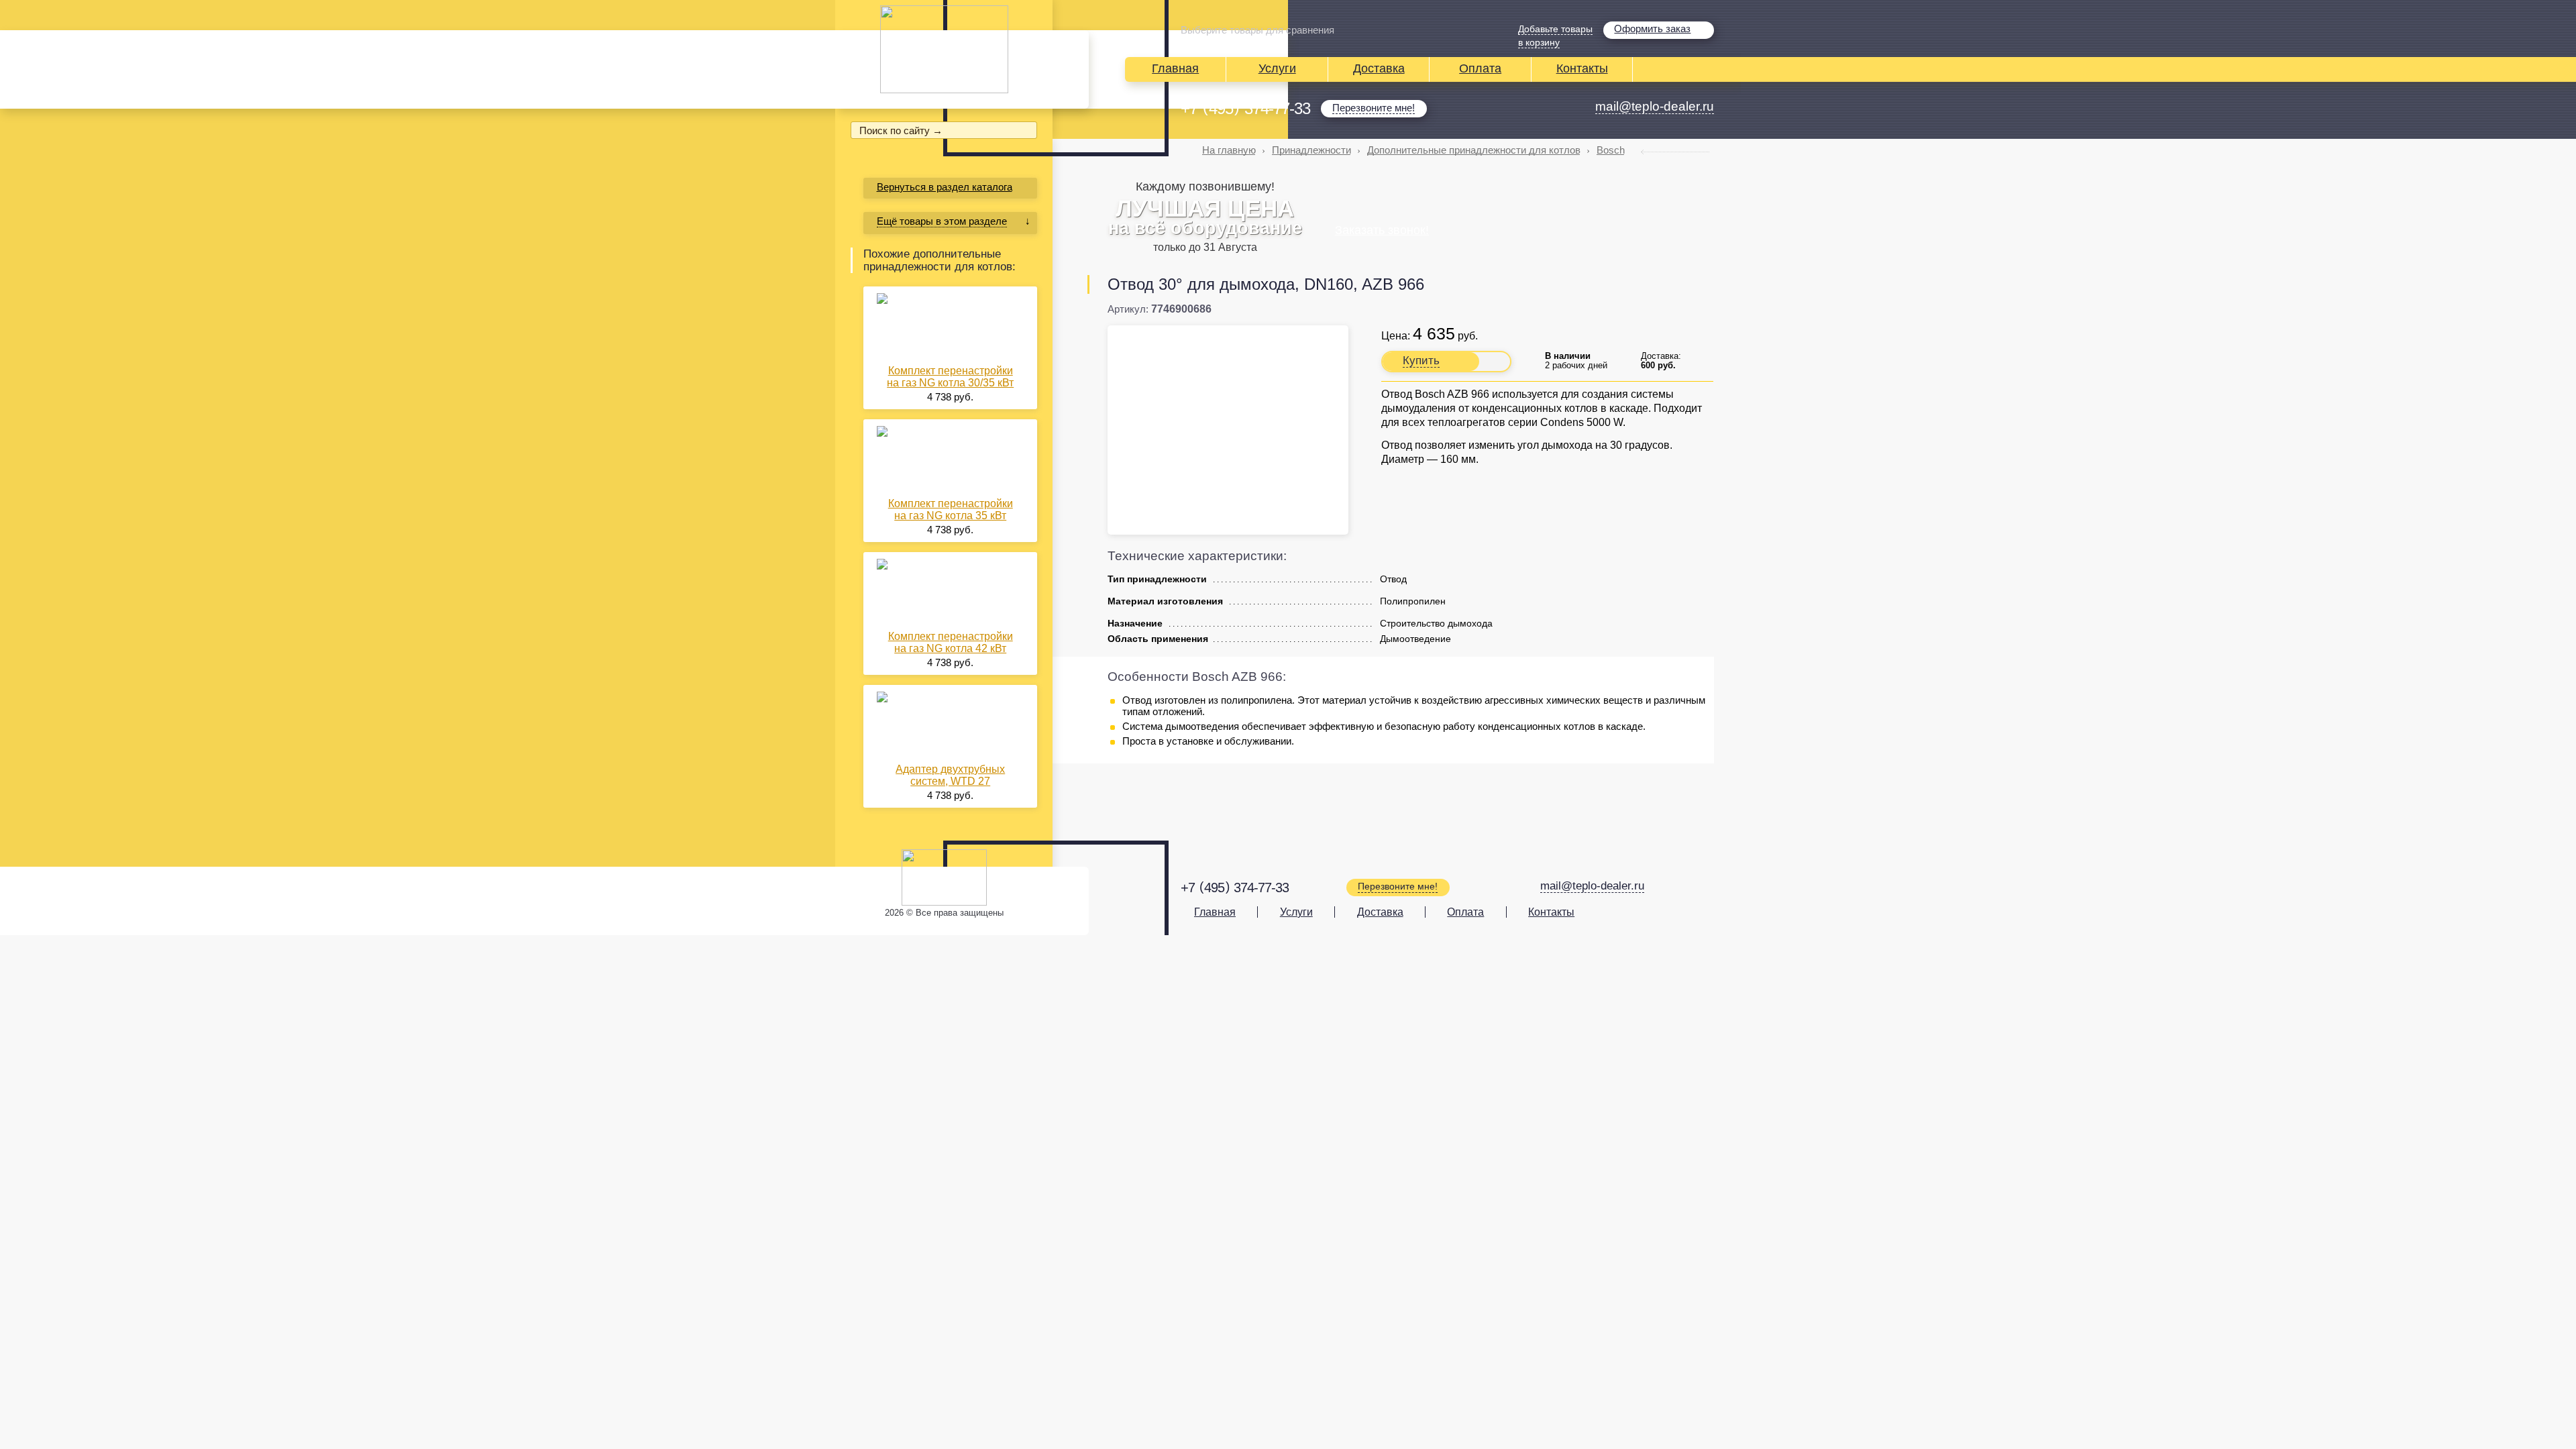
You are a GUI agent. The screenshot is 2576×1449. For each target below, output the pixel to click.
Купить (1421, 361)
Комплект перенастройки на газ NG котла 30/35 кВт (950, 377)
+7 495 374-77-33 (1245, 109)
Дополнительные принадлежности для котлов (1474, 150)
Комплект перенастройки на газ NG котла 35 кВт (951, 509)
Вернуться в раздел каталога (945, 187)
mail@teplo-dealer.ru (1655, 106)
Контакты (1582, 68)
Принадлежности (1311, 150)
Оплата (1480, 68)
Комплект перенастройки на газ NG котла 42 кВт (951, 642)
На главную (1229, 150)
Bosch (1611, 150)
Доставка (1379, 68)
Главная (1175, 68)
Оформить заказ (1652, 29)
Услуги (1277, 68)
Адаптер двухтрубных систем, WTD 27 (950, 775)
